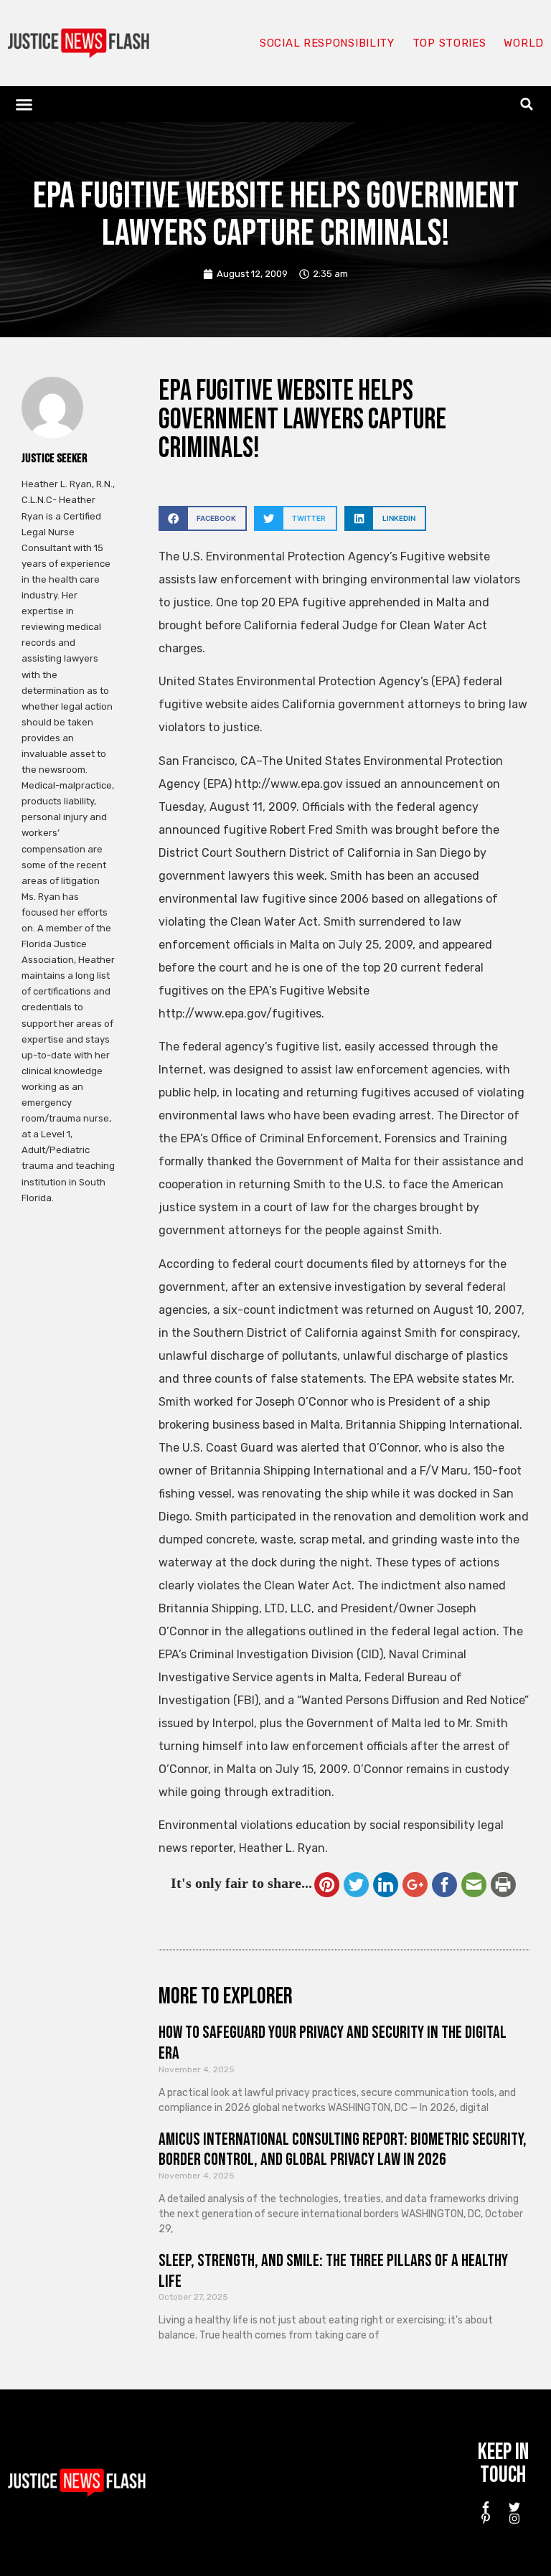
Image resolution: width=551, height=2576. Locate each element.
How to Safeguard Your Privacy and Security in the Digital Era (333, 2043)
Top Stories (449, 43)
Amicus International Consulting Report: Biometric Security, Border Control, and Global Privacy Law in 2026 (343, 2150)
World (524, 43)
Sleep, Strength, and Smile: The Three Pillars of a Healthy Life (333, 2271)
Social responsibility (327, 43)
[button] (24, 104)
